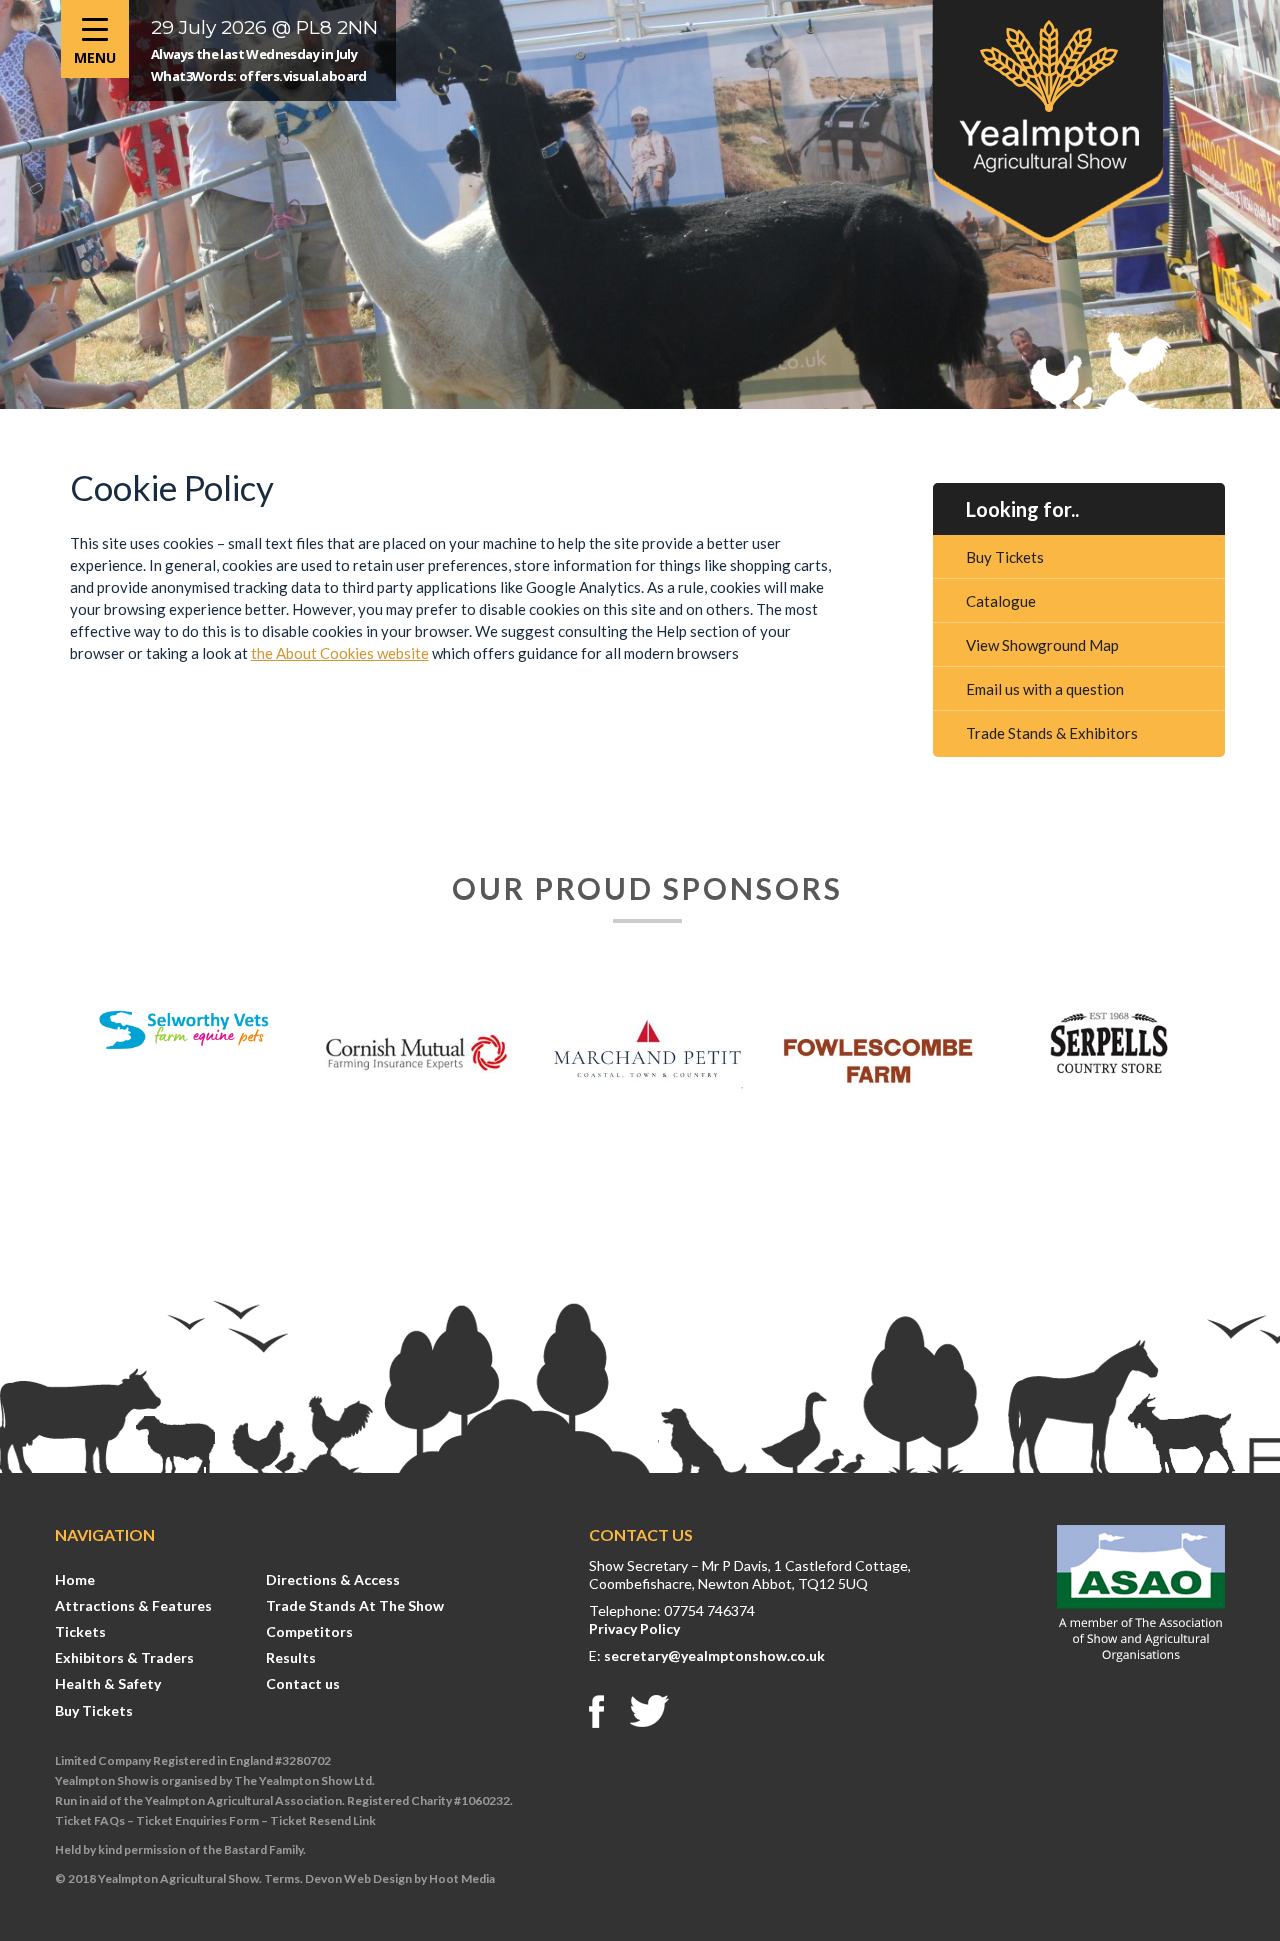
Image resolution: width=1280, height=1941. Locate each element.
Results (291, 1657)
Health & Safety (108, 1683)
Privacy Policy (634, 1628)
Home (75, 1579)
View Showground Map (1042, 645)
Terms (282, 1878)
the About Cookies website (340, 653)
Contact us (303, 1683)
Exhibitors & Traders (124, 1657)
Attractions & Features (133, 1605)
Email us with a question (1045, 689)
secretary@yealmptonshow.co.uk (714, 1655)
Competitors (309, 1631)
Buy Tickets (1005, 557)
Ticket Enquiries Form (197, 1820)
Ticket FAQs (90, 1820)
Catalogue (1001, 601)
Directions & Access (333, 1579)
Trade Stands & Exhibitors (1052, 733)
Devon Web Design (358, 1878)
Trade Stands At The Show (355, 1605)
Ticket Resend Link (323, 1820)
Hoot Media (462, 1878)
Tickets (80, 1631)
